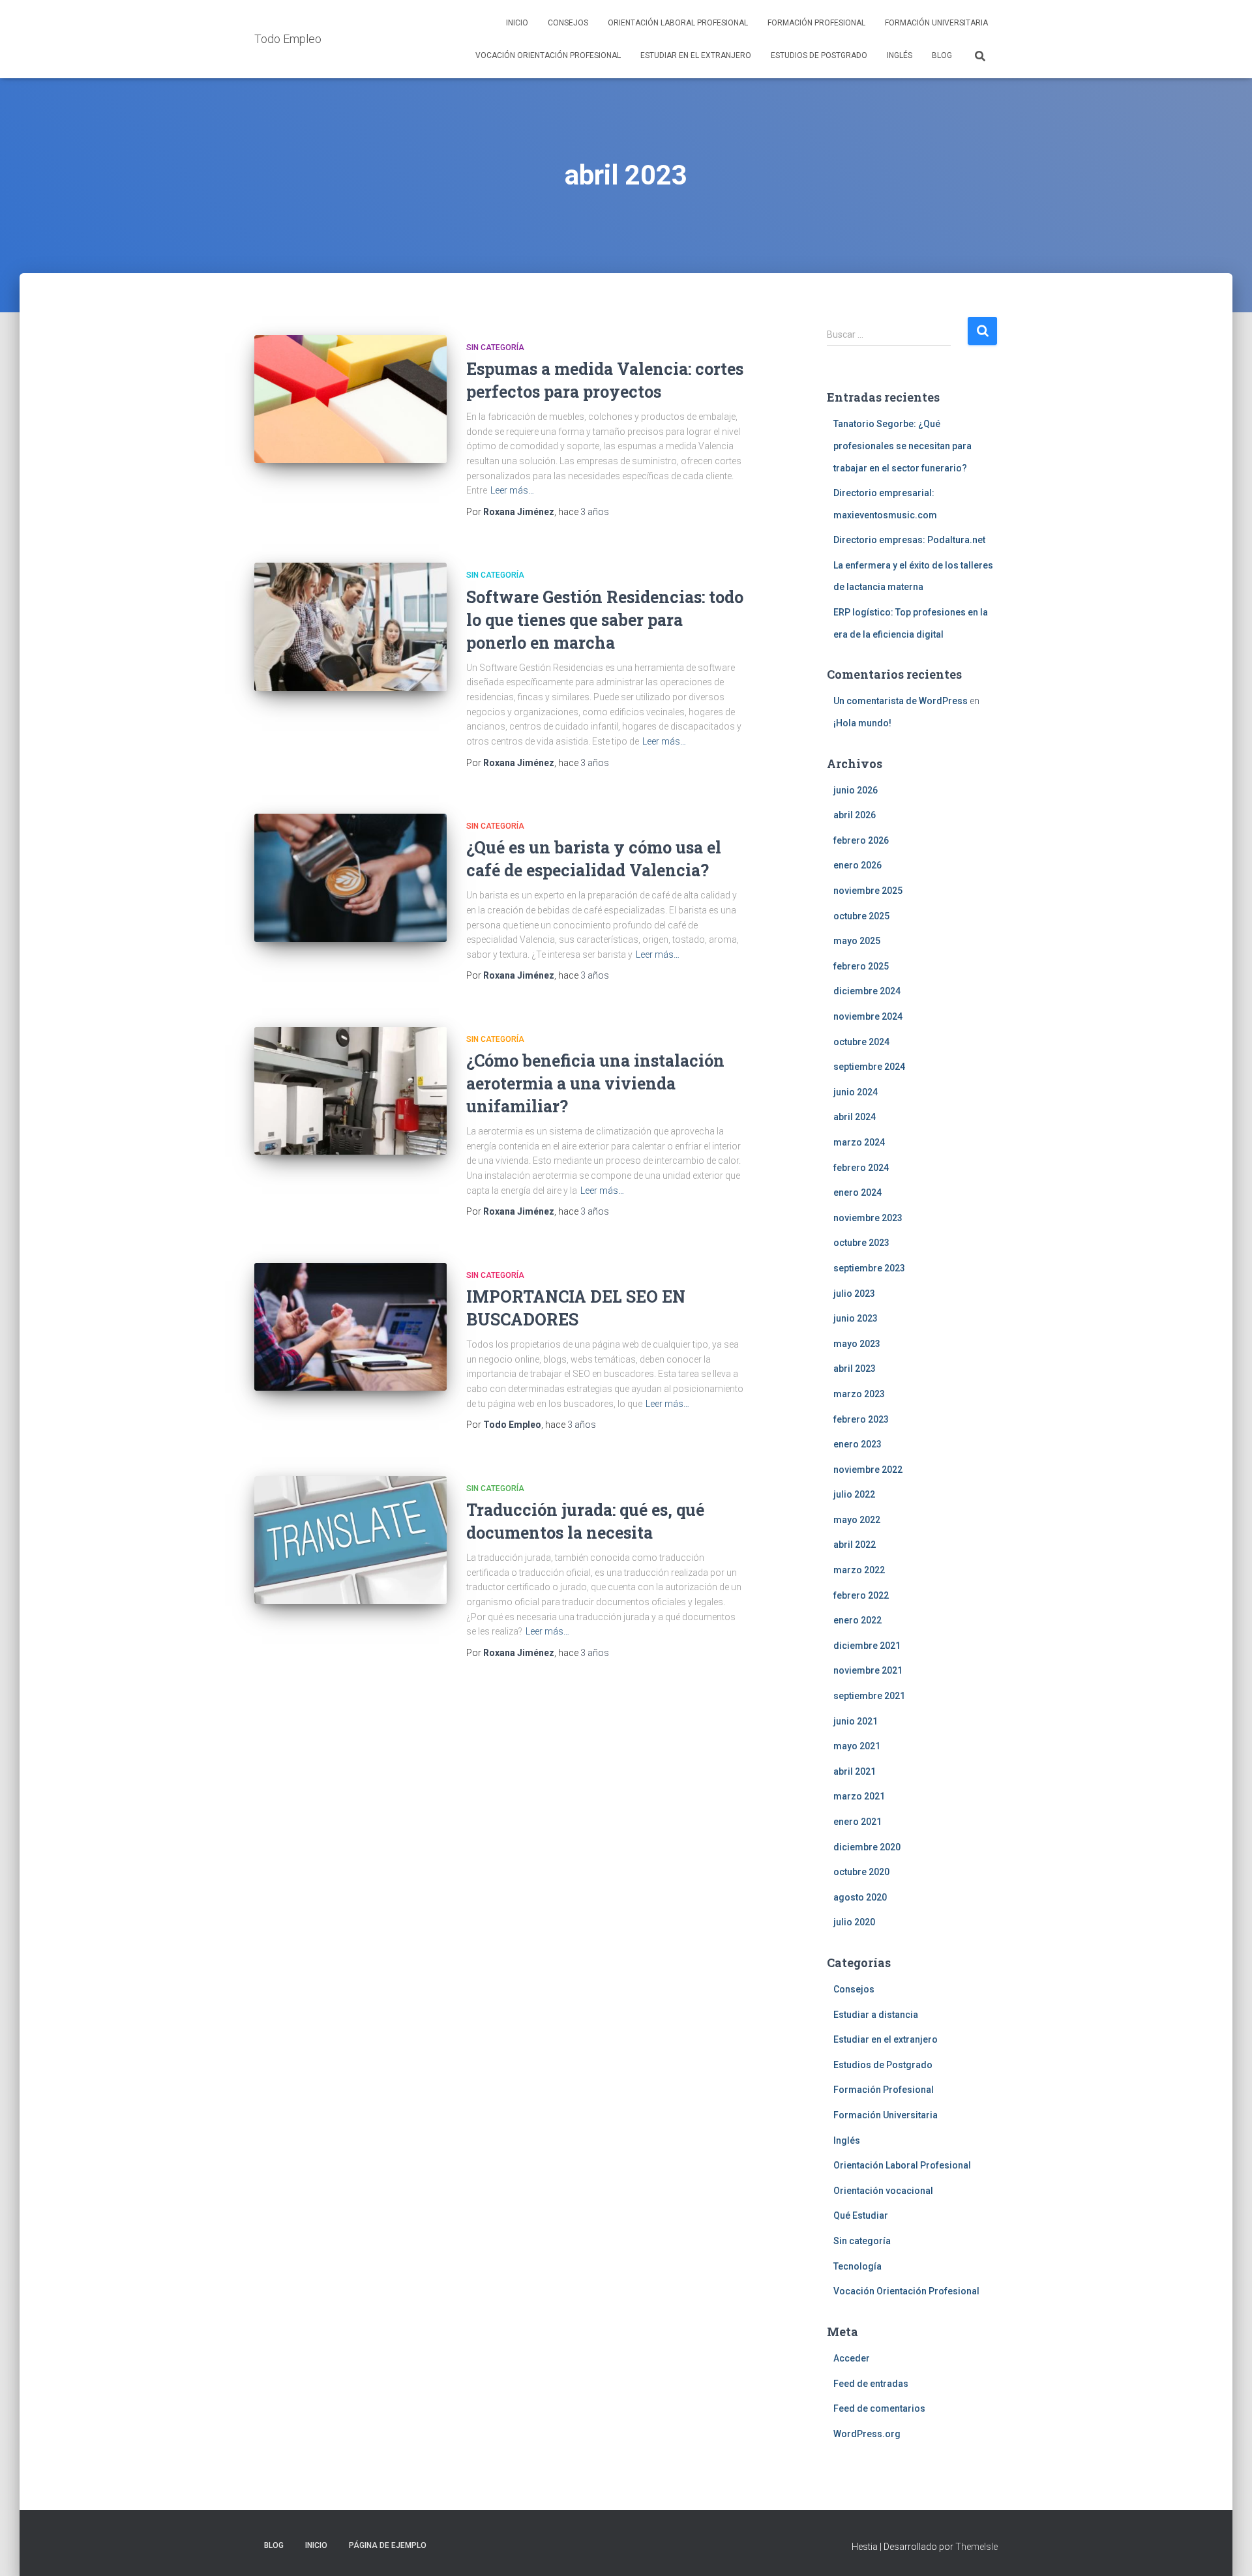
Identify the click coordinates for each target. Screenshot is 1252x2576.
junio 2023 (856, 1318)
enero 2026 (857, 865)
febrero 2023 (861, 1419)
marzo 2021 (859, 1796)
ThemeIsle (976, 2547)
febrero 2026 (861, 840)
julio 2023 (854, 1294)
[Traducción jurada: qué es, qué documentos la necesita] (350, 1540)
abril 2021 (855, 1771)
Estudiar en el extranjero (696, 55)
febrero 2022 (861, 1595)
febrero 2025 (861, 966)
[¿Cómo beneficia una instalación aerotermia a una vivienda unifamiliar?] (350, 1091)
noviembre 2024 (868, 1016)
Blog (942, 55)
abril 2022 (855, 1545)
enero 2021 (857, 1822)
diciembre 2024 (867, 991)
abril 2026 (855, 815)
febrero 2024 (861, 1168)
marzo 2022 (859, 1570)
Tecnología (857, 2266)
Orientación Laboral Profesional (678, 23)
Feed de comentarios (879, 2408)
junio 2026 (856, 790)
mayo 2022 (857, 1520)
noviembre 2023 (868, 1218)
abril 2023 (855, 1369)
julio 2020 (854, 1922)
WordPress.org (867, 2434)
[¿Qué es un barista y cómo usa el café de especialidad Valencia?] (350, 878)
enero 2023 (857, 1444)
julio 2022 (854, 1494)
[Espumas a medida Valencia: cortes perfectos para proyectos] (350, 399)
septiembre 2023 (869, 1268)
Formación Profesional (816, 23)
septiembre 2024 (869, 1067)
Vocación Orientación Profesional (548, 55)
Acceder (852, 2358)
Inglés (900, 55)
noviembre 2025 (868, 891)
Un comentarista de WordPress (901, 701)
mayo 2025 (857, 941)
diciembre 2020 (867, 1847)
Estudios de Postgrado (819, 55)
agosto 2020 (860, 1897)
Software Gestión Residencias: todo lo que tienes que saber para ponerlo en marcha (605, 620)
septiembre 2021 (869, 1696)
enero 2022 (857, 1620)
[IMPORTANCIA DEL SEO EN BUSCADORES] (350, 1327)
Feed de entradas (871, 2384)
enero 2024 (857, 1192)
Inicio (517, 23)
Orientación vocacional (883, 2191)
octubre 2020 (861, 1872)
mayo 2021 (857, 1746)
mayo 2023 (857, 1344)
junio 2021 (856, 1721)
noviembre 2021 (868, 1670)
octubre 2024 (861, 1042)
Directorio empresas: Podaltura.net (909, 540)
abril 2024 (855, 1117)
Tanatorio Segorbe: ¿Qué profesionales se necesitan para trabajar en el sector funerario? (902, 446)
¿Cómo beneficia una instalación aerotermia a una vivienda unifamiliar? (595, 1083)
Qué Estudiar (861, 2215)
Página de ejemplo (388, 2545)
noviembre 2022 (868, 1470)
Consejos (568, 23)
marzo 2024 (859, 1142)
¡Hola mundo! (862, 723)
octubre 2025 (861, 916)
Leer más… (512, 490)
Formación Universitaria (936, 23)
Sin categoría (495, 348)
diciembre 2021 (867, 1646)
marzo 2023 (859, 1394)
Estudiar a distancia (876, 2015)
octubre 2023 (861, 1243)
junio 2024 (856, 1092)
